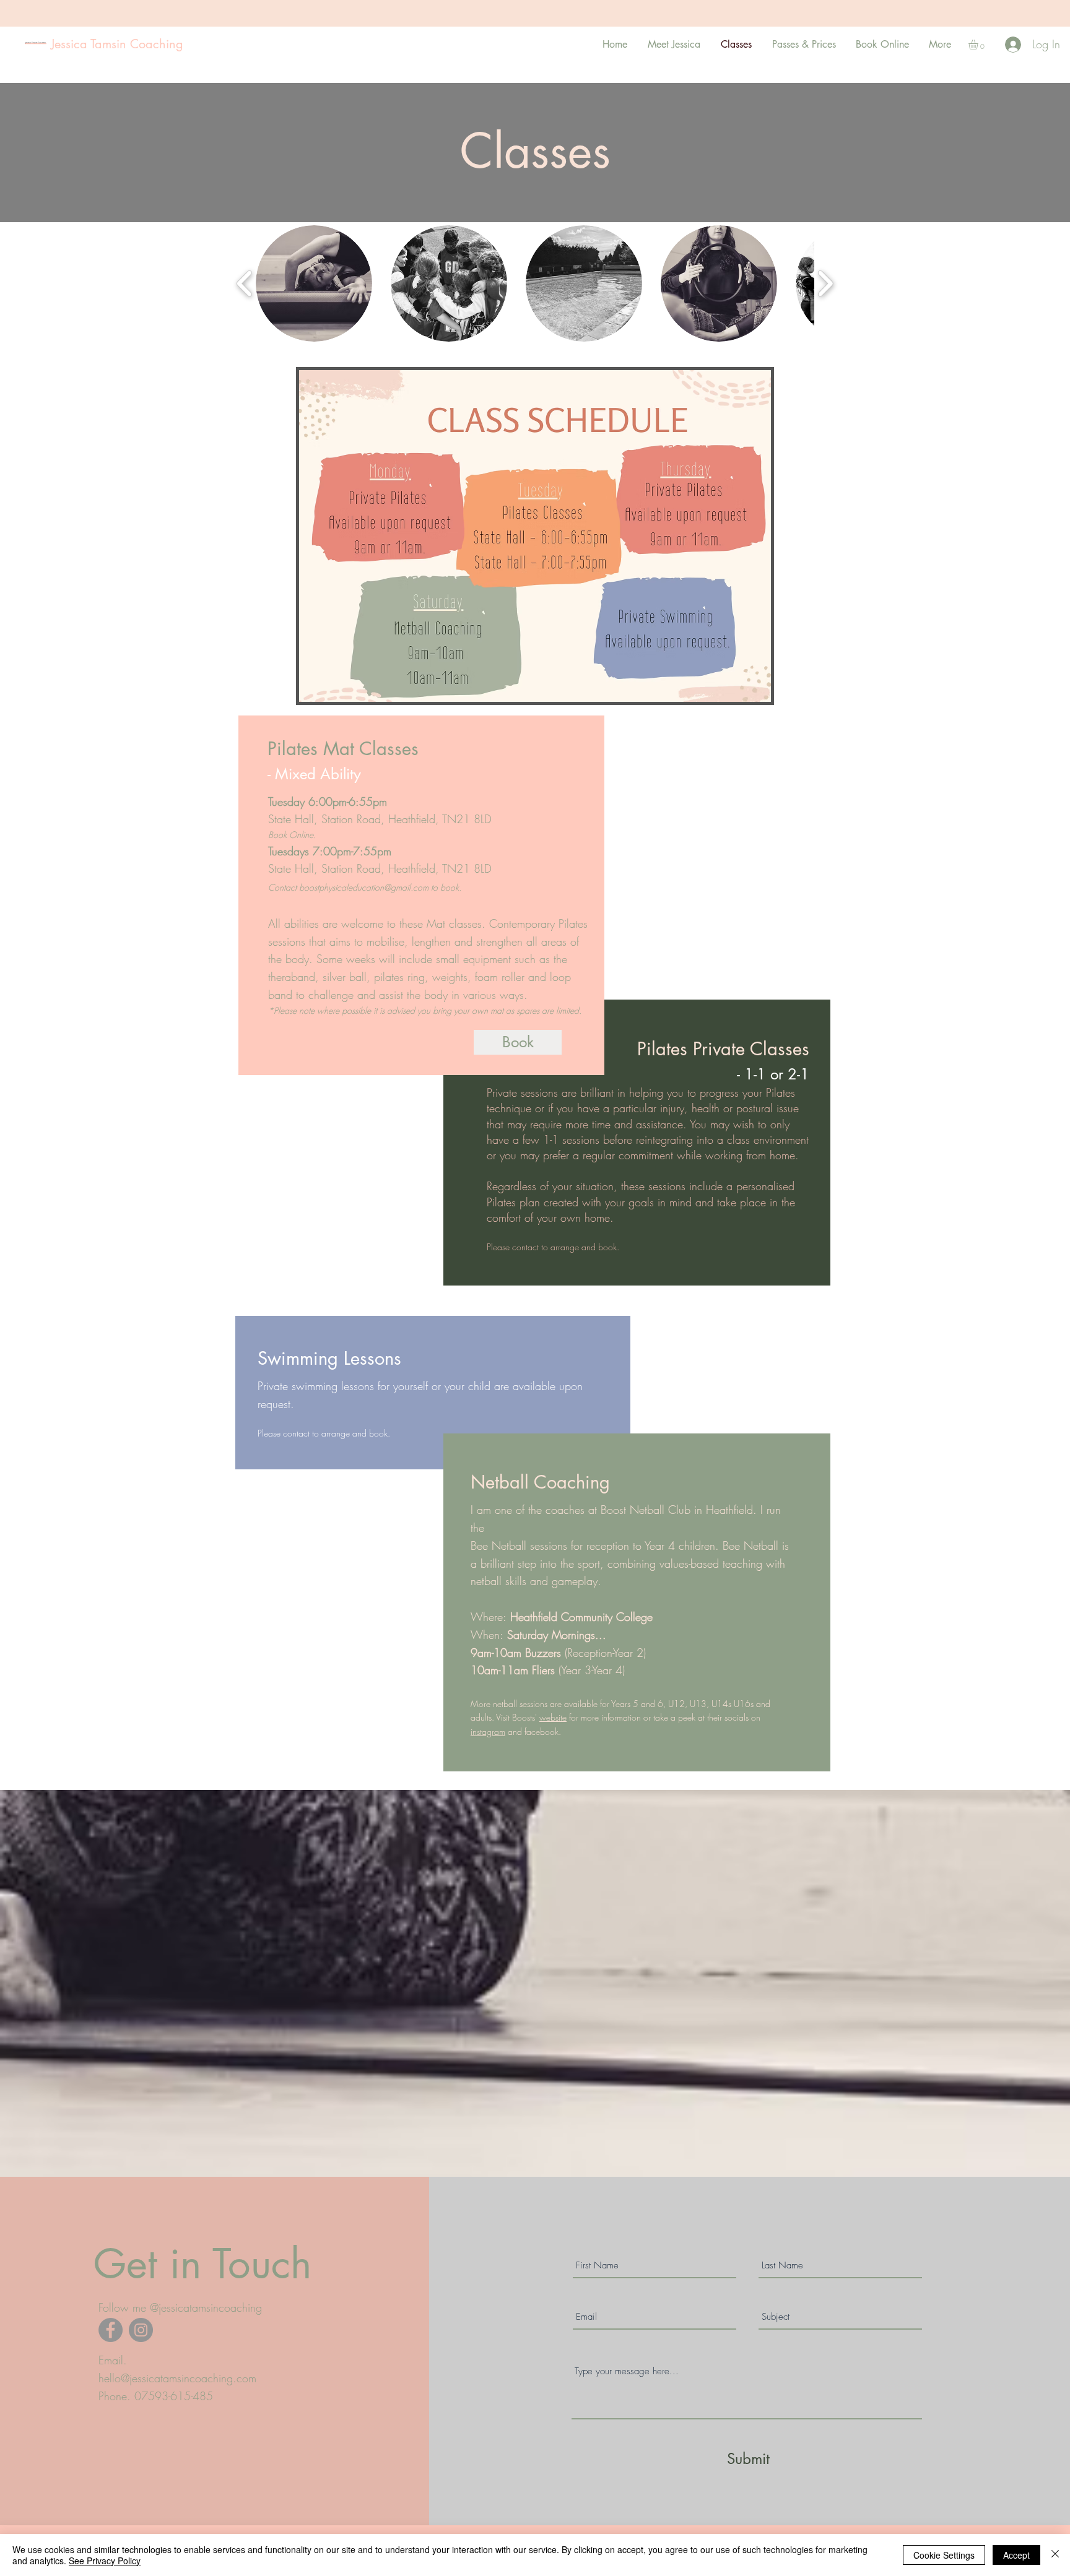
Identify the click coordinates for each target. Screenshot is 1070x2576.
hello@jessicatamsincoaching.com (177, 2378)
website (553, 1717)
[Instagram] (141, 2330)
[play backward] (245, 283)
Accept (1016, 2555)
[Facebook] (111, 2330)
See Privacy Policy (105, 2561)
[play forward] (825, 283)
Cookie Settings (944, 2555)
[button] (979, 45)
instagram (488, 1731)
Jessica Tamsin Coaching (117, 44)
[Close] (1055, 2555)
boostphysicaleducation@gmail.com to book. (380, 887)
